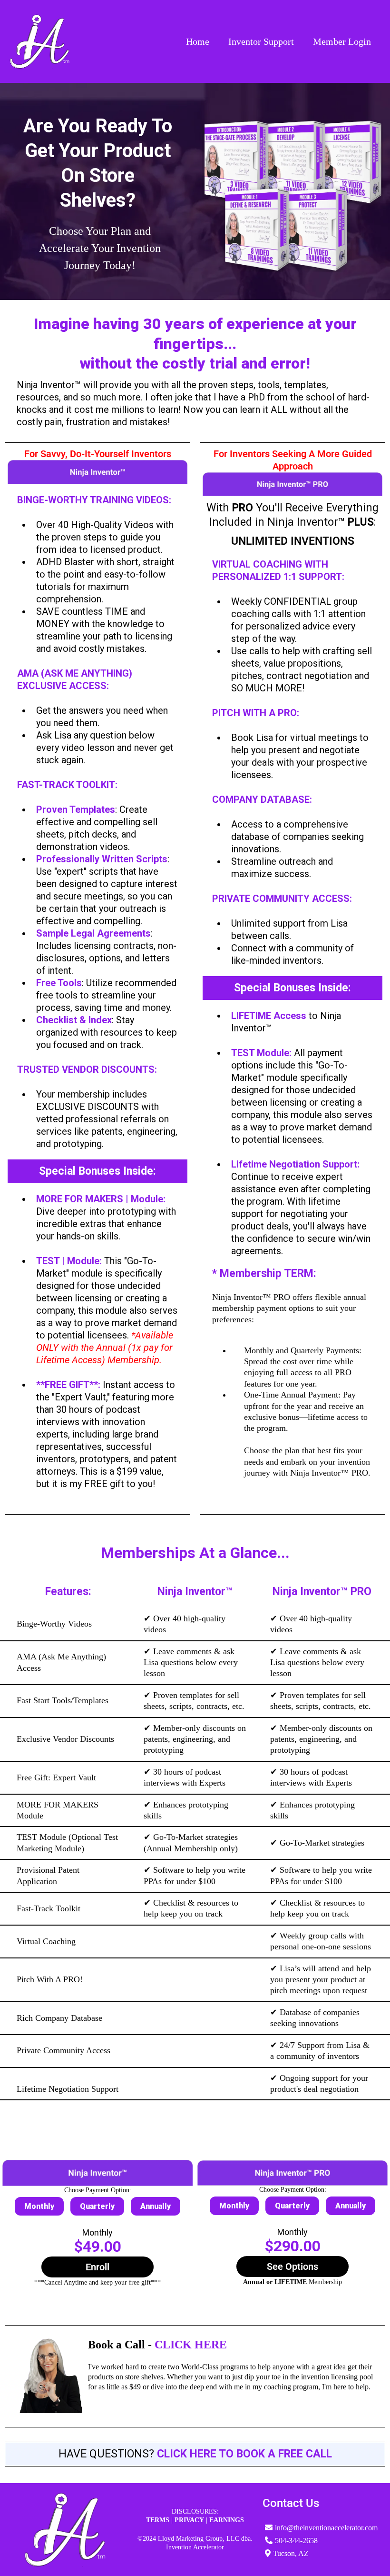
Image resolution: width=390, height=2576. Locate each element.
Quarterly (97, 2206)
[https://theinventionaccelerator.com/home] (39, 41)
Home (198, 41)
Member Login (342, 41)
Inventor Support (261, 41)
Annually (156, 2206)
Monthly (39, 2206)
